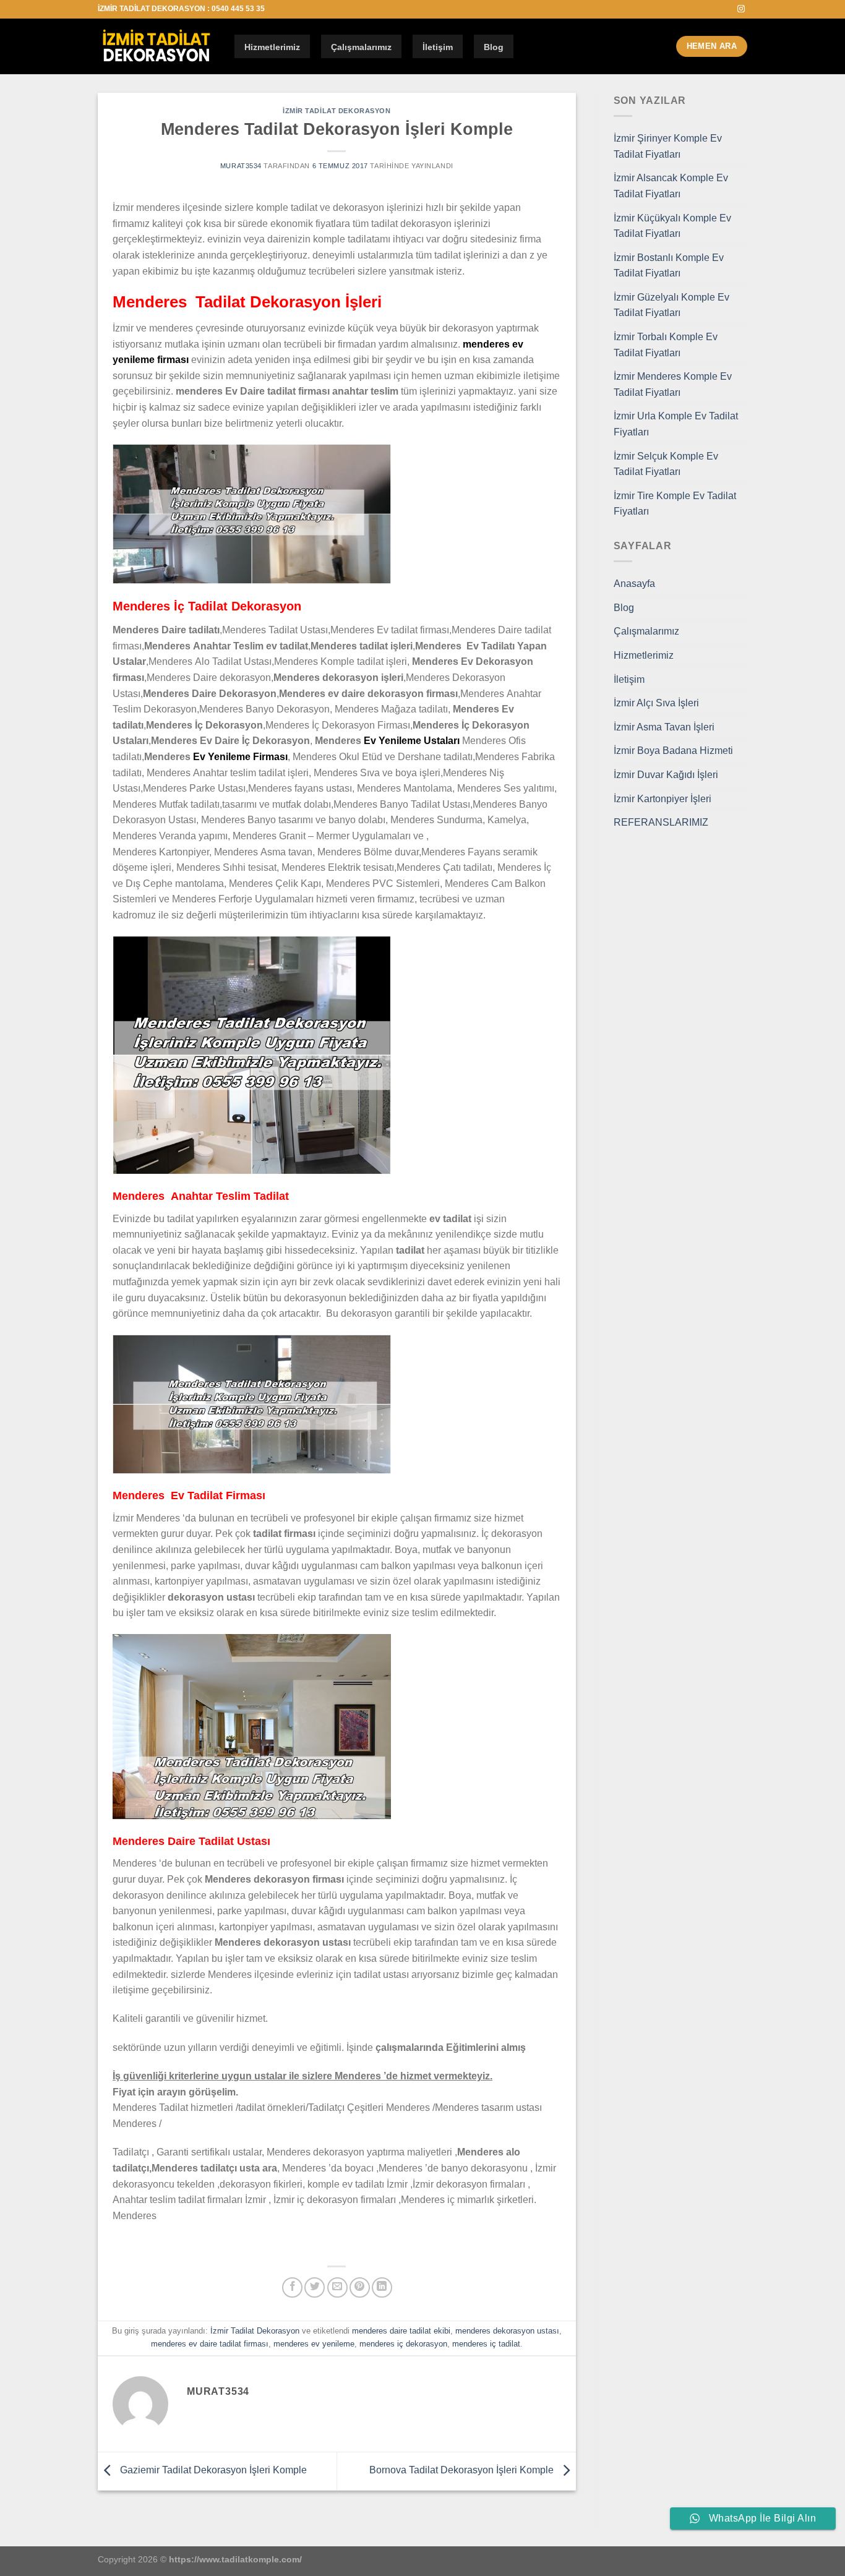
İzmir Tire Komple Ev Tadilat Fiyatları (675, 504)
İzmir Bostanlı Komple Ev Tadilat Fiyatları (669, 266)
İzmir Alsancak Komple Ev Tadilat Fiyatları (671, 186)
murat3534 (241, 166)
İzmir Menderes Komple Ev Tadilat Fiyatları (673, 384)
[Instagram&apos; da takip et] (741, 9)
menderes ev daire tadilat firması (210, 2344)
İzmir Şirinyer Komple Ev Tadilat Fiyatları (668, 146)
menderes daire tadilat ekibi (401, 2331)
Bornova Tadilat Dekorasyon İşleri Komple (463, 2470)
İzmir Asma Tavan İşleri (664, 727)
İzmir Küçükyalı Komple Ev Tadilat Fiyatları (672, 226)
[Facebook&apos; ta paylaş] (292, 2287)
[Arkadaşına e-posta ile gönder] (337, 2287)
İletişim (438, 47)
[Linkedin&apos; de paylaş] (382, 2287)
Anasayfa (634, 584)
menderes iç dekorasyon (403, 2344)
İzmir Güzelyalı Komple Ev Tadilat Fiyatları (671, 305)
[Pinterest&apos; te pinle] (360, 2287)
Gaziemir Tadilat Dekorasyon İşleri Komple (212, 2470)
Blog (494, 47)
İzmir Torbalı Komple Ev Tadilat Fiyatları (666, 345)
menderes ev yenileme (314, 2344)
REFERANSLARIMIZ (661, 822)
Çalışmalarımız (361, 47)
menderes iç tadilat (486, 2344)
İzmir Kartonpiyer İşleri (663, 799)
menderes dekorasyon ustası (507, 2331)
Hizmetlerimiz (272, 47)
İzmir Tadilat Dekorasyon (337, 111)
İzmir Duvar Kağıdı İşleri (666, 775)
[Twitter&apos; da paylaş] (315, 2287)
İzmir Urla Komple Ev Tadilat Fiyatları (676, 424)
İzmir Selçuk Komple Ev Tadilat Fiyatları (666, 464)
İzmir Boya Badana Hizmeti (673, 751)
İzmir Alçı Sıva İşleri (656, 703)
